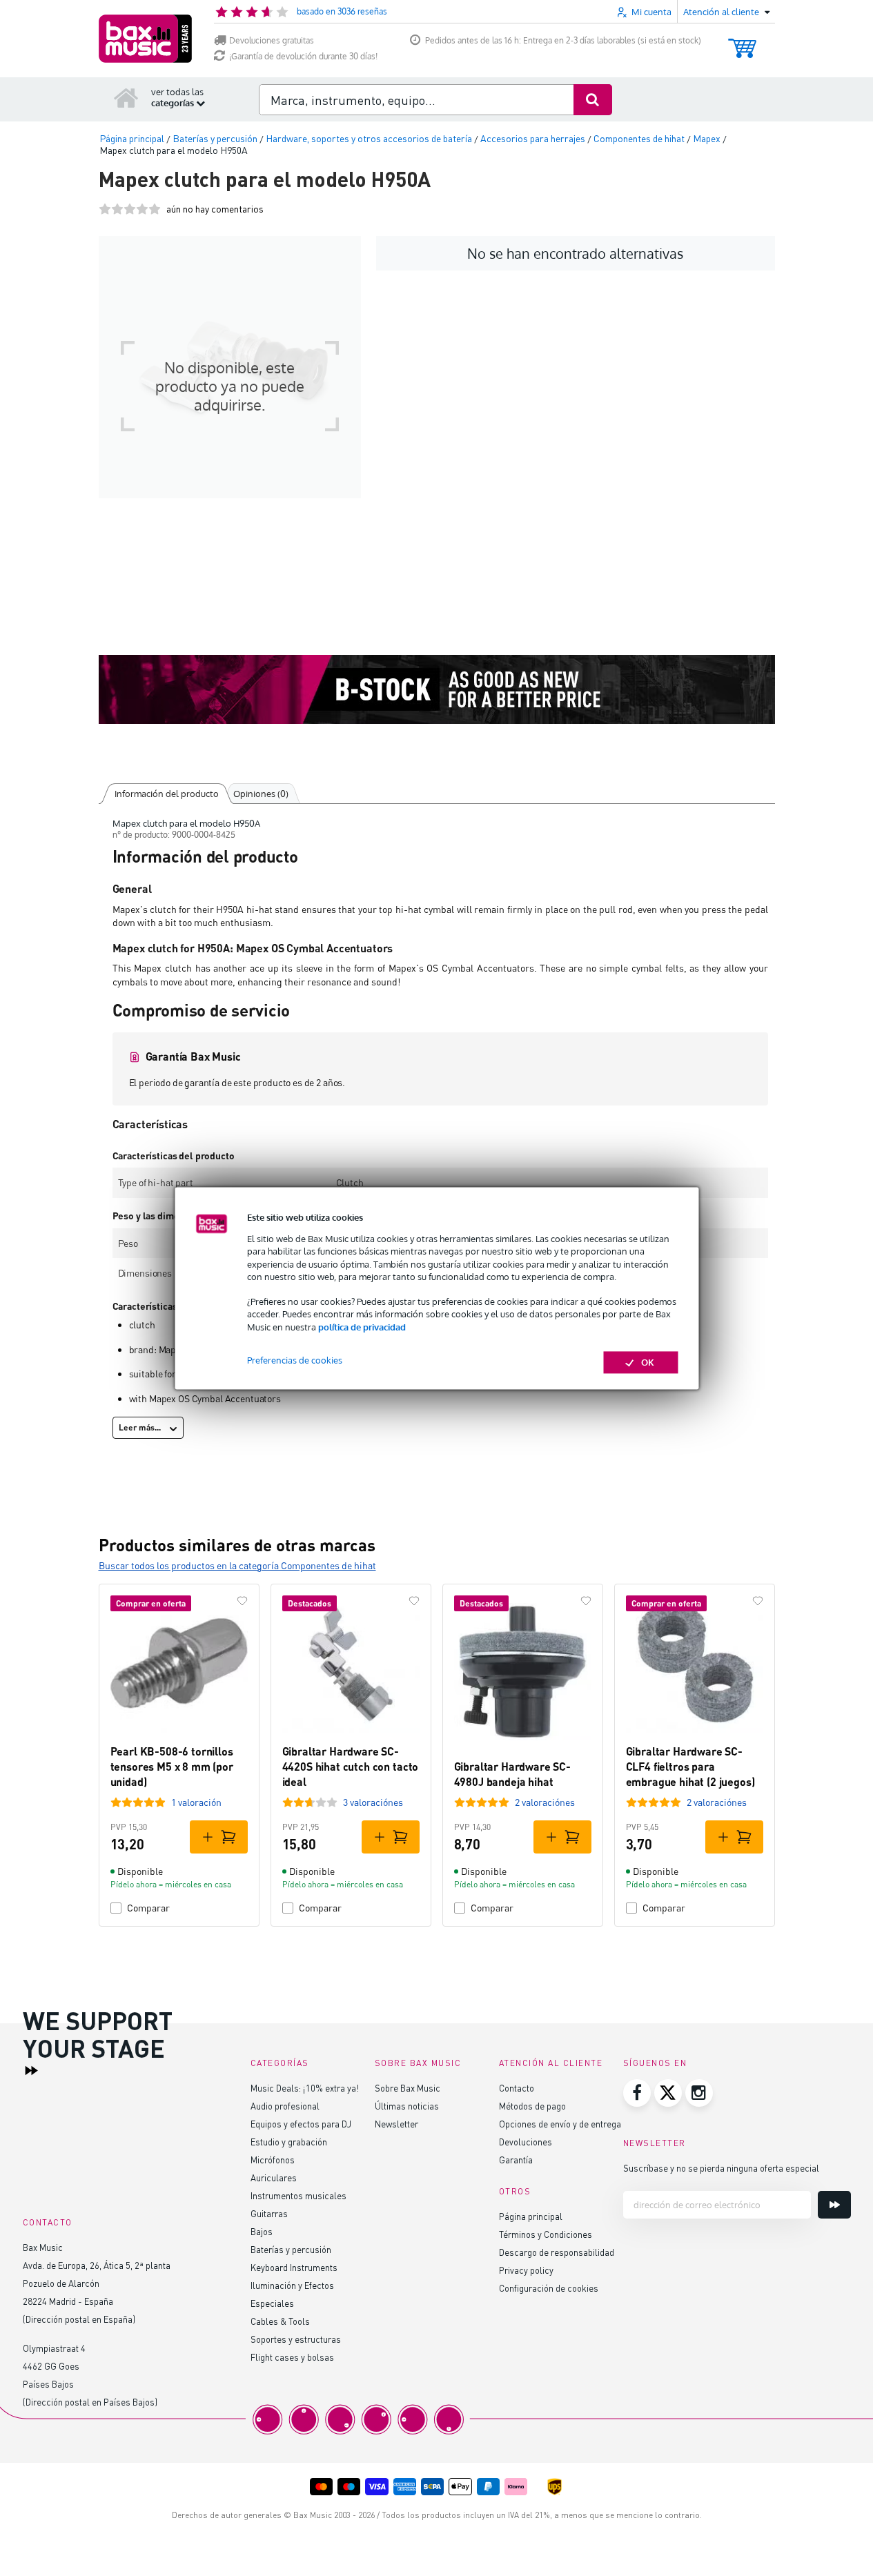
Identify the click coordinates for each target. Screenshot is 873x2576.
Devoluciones (526, 2142)
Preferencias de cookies (295, 1360)
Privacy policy (526, 2270)
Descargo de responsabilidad (557, 2252)
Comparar (148, 1908)
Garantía (516, 2160)
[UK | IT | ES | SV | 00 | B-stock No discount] (437, 689)
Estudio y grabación (289, 2142)
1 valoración (196, 1802)
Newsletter (396, 2124)
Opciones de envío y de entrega (560, 2124)
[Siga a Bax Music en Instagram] (699, 2093)
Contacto (517, 2088)
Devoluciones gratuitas (272, 40)
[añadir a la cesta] (219, 1837)
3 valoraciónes (373, 1802)
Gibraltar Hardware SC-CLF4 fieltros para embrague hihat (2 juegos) (690, 1767)
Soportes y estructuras (296, 2339)
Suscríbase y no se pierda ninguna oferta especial (721, 2168)
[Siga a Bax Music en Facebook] (637, 2093)
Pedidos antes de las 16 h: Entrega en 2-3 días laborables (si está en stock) (563, 40)
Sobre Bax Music (408, 2088)
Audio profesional (285, 2106)
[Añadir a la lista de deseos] (242, 1601)
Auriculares (274, 2177)
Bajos (262, 2231)
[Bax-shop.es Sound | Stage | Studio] (145, 39)
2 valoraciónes (545, 1802)
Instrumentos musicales (298, 2195)
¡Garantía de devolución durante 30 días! (303, 56)
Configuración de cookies (549, 2288)
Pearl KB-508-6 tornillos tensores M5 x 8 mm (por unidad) (172, 1767)
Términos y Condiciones (546, 2234)
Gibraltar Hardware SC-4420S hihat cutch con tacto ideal (351, 1767)
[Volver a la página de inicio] (126, 97)
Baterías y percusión (291, 2249)
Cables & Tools (280, 2321)
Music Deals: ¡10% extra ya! (305, 2088)
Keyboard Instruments (294, 2267)
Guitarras (269, 2213)
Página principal (531, 2216)
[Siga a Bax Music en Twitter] (668, 2093)
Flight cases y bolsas (292, 2357)
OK (648, 1362)
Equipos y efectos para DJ (301, 2124)
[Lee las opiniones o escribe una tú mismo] (130, 209)
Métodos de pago (532, 2106)
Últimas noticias (407, 2106)
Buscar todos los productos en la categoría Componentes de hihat (237, 1565)
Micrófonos (273, 2160)
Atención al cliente (551, 2063)
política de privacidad (362, 1327)
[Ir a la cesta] (742, 42)
